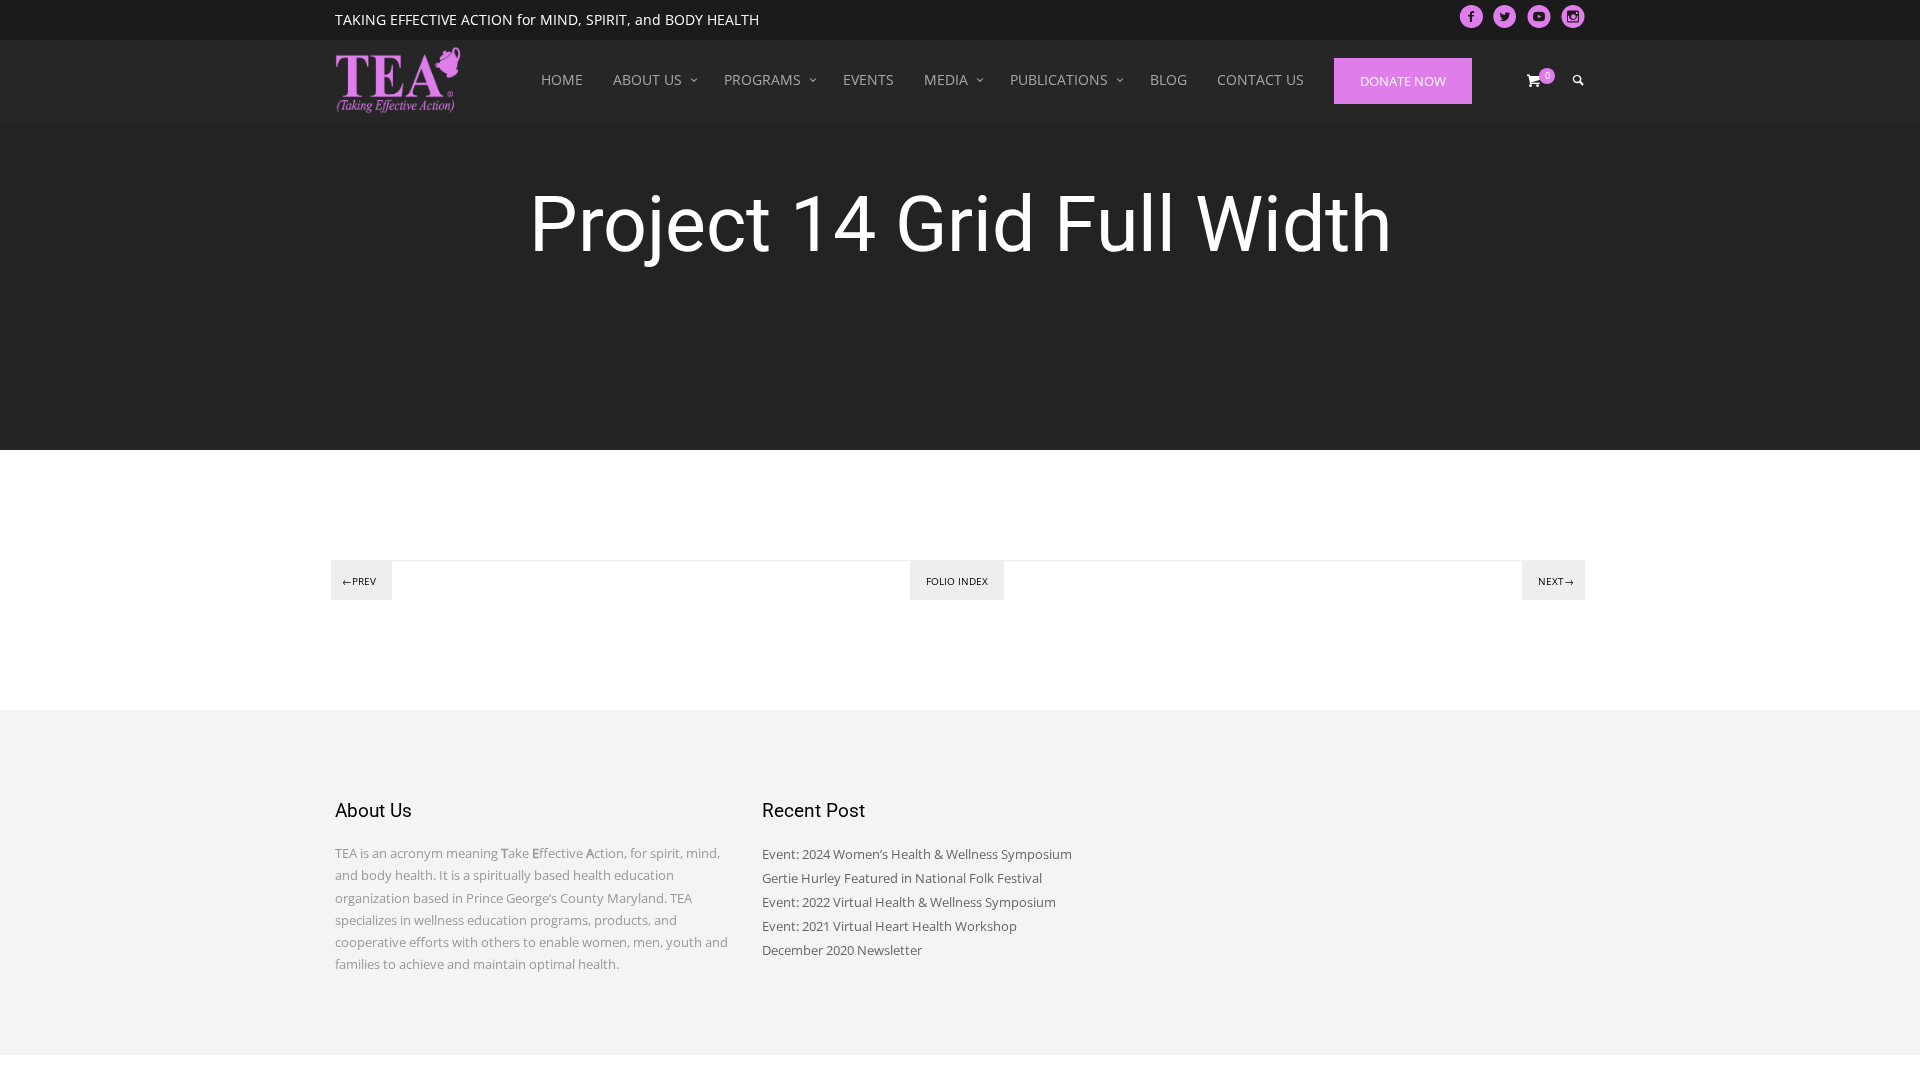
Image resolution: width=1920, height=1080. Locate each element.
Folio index (957, 581)
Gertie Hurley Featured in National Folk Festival (902, 878)
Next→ (1556, 581)
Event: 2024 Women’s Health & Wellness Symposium (917, 854)
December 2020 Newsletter (842, 950)
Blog (1168, 79)
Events (868, 79)
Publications (1059, 79)
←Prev (359, 581)
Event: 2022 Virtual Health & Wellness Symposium (909, 902)
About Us (647, 79)
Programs (762, 79)
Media (946, 79)
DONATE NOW (1403, 81)
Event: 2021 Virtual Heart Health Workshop (889, 926)
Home (562, 79)
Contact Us (1260, 79)
